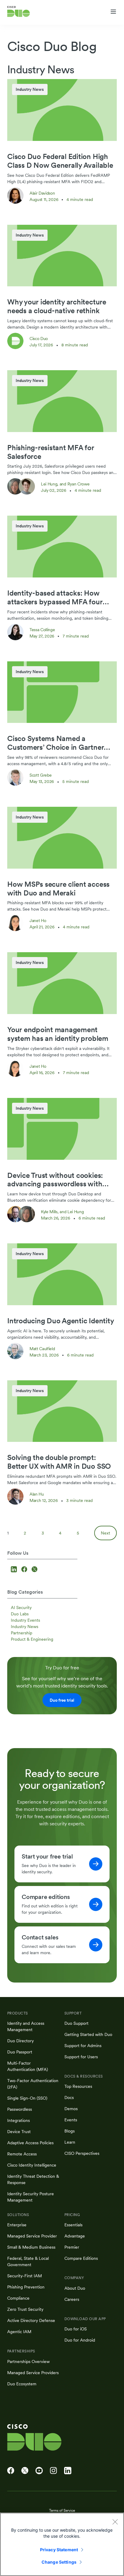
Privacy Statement (59, 2550)
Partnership (22, 1633)
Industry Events (25, 1620)
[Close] (115, 2522)
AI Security (21, 1608)
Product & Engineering (32, 1639)
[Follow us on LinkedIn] (15, 1570)
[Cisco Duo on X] (25, 2471)
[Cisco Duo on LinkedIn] (68, 2471)
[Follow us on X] (34, 1570)
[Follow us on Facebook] (25, 1570)
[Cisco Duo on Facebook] (11, 2471)
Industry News (25, 1627)
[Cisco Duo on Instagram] (53, 2471)
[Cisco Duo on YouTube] (39, 2471)
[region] (62, 2544)
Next (105, 1533)
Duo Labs (20, 1614)
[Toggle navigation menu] (113, 12)
